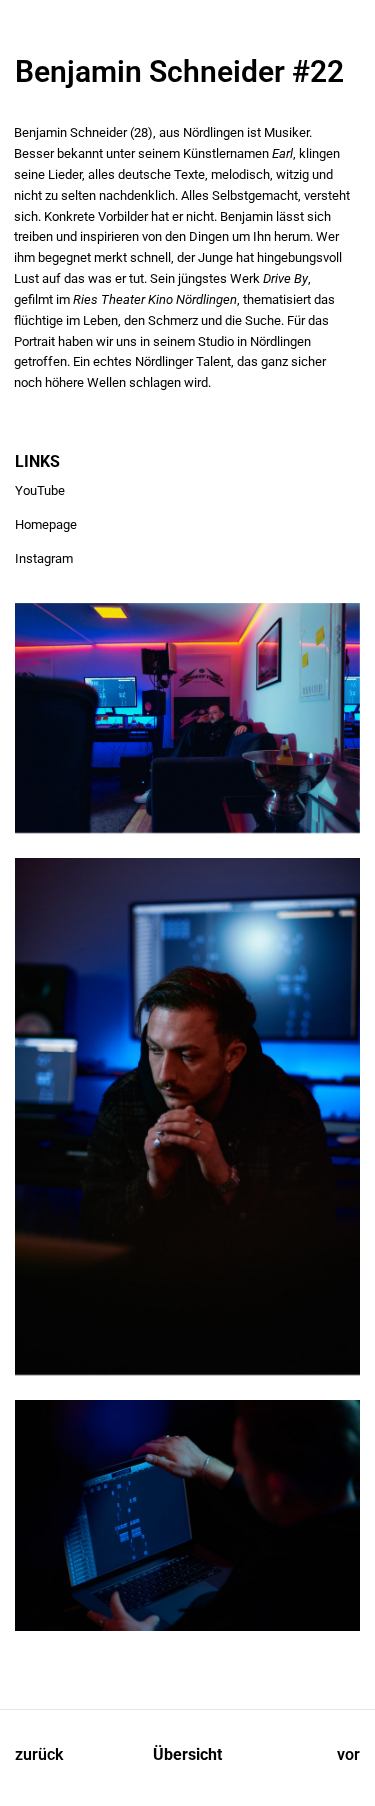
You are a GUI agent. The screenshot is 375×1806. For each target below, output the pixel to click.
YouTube (40, 490)
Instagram (44, 558)
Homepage (46, 524)
